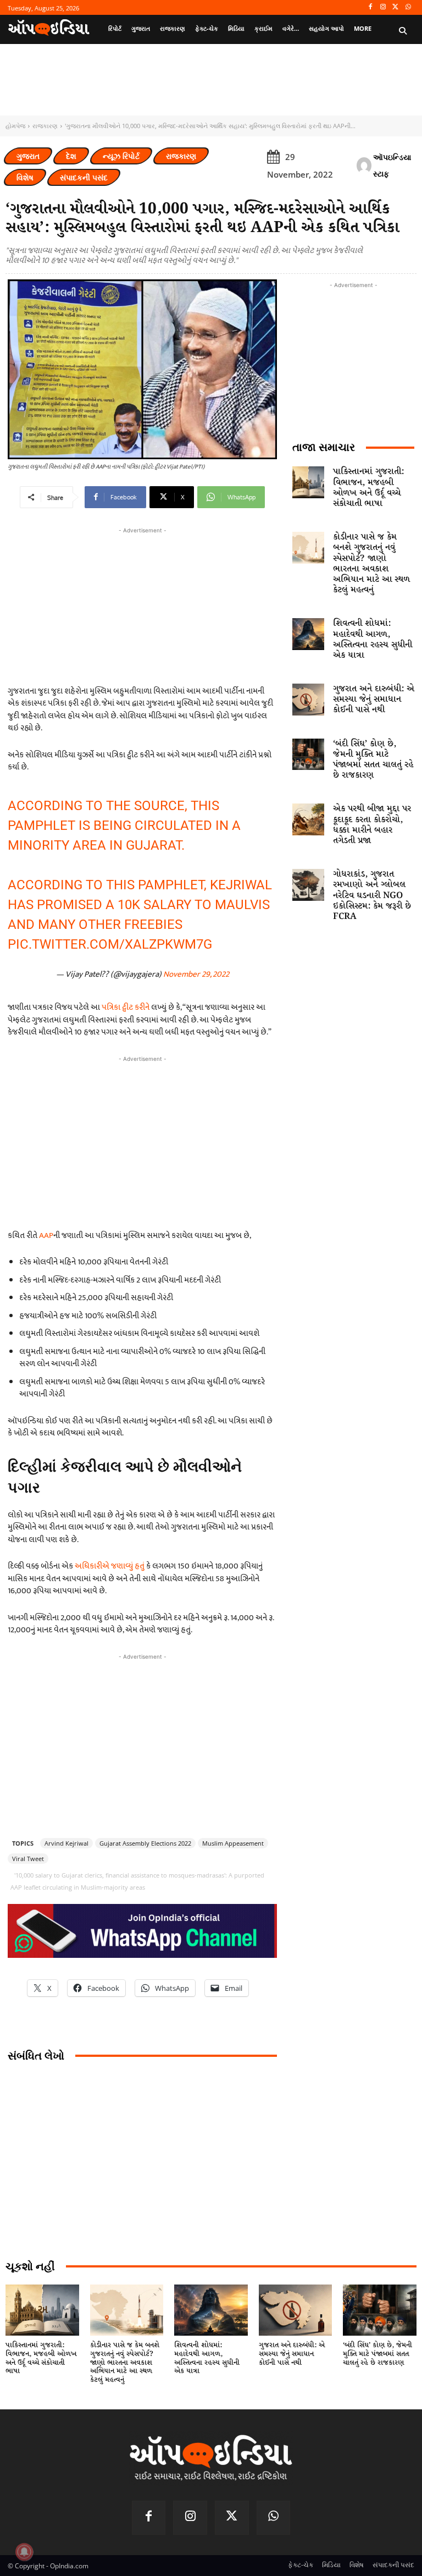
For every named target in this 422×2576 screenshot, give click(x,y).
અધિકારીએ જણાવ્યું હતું (110, 1566)
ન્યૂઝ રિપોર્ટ (121, 156)
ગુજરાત (28, 156)
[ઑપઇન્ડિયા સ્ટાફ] (364, 166)
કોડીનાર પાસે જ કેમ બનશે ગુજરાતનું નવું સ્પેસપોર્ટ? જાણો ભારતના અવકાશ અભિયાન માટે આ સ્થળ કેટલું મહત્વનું (371, 563)
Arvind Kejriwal (66, 1843)
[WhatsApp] (408, 7)
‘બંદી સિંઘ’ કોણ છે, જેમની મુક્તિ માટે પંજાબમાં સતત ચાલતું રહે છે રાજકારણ (373, 760)
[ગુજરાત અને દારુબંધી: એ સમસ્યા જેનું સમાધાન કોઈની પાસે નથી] (308, 700)
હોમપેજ (15, 126)
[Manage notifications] (24, 2552)
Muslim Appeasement (233, 1843)
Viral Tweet (28, 1859)
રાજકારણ (45, 126)
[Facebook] (371, 7)
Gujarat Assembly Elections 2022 (145, 1843)
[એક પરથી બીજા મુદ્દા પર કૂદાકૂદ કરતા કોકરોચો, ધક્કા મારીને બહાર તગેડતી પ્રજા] (308, 819)
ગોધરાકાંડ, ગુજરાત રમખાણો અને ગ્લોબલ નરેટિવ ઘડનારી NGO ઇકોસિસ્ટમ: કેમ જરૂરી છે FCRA (372, 895)
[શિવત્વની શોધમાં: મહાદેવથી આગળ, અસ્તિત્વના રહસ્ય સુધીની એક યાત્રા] (308, 634)
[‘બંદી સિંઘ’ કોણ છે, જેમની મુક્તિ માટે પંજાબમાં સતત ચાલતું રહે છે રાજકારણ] (308, 755)
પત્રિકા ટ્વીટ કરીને (126, 1007)
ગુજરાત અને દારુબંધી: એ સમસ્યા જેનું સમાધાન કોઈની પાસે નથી (374, 699)
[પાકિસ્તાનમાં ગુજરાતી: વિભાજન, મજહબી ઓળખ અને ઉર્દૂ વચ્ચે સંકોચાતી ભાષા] (308, 482)
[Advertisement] (142, 1142)
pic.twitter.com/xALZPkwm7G (110, 944)
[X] (395, 7)
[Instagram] (383, 7)
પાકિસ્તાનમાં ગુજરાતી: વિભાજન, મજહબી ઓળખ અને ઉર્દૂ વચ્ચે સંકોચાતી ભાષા (368, 488)
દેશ (71, 156)
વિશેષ (25, 177)
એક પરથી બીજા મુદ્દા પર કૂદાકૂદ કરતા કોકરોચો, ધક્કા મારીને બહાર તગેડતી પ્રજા (372, 825)
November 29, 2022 (196, 974)
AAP (46, 1235)
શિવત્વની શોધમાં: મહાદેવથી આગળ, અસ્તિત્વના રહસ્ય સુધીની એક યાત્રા (373, 639)
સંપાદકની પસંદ (84, 177)
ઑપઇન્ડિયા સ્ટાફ (392, 165)
